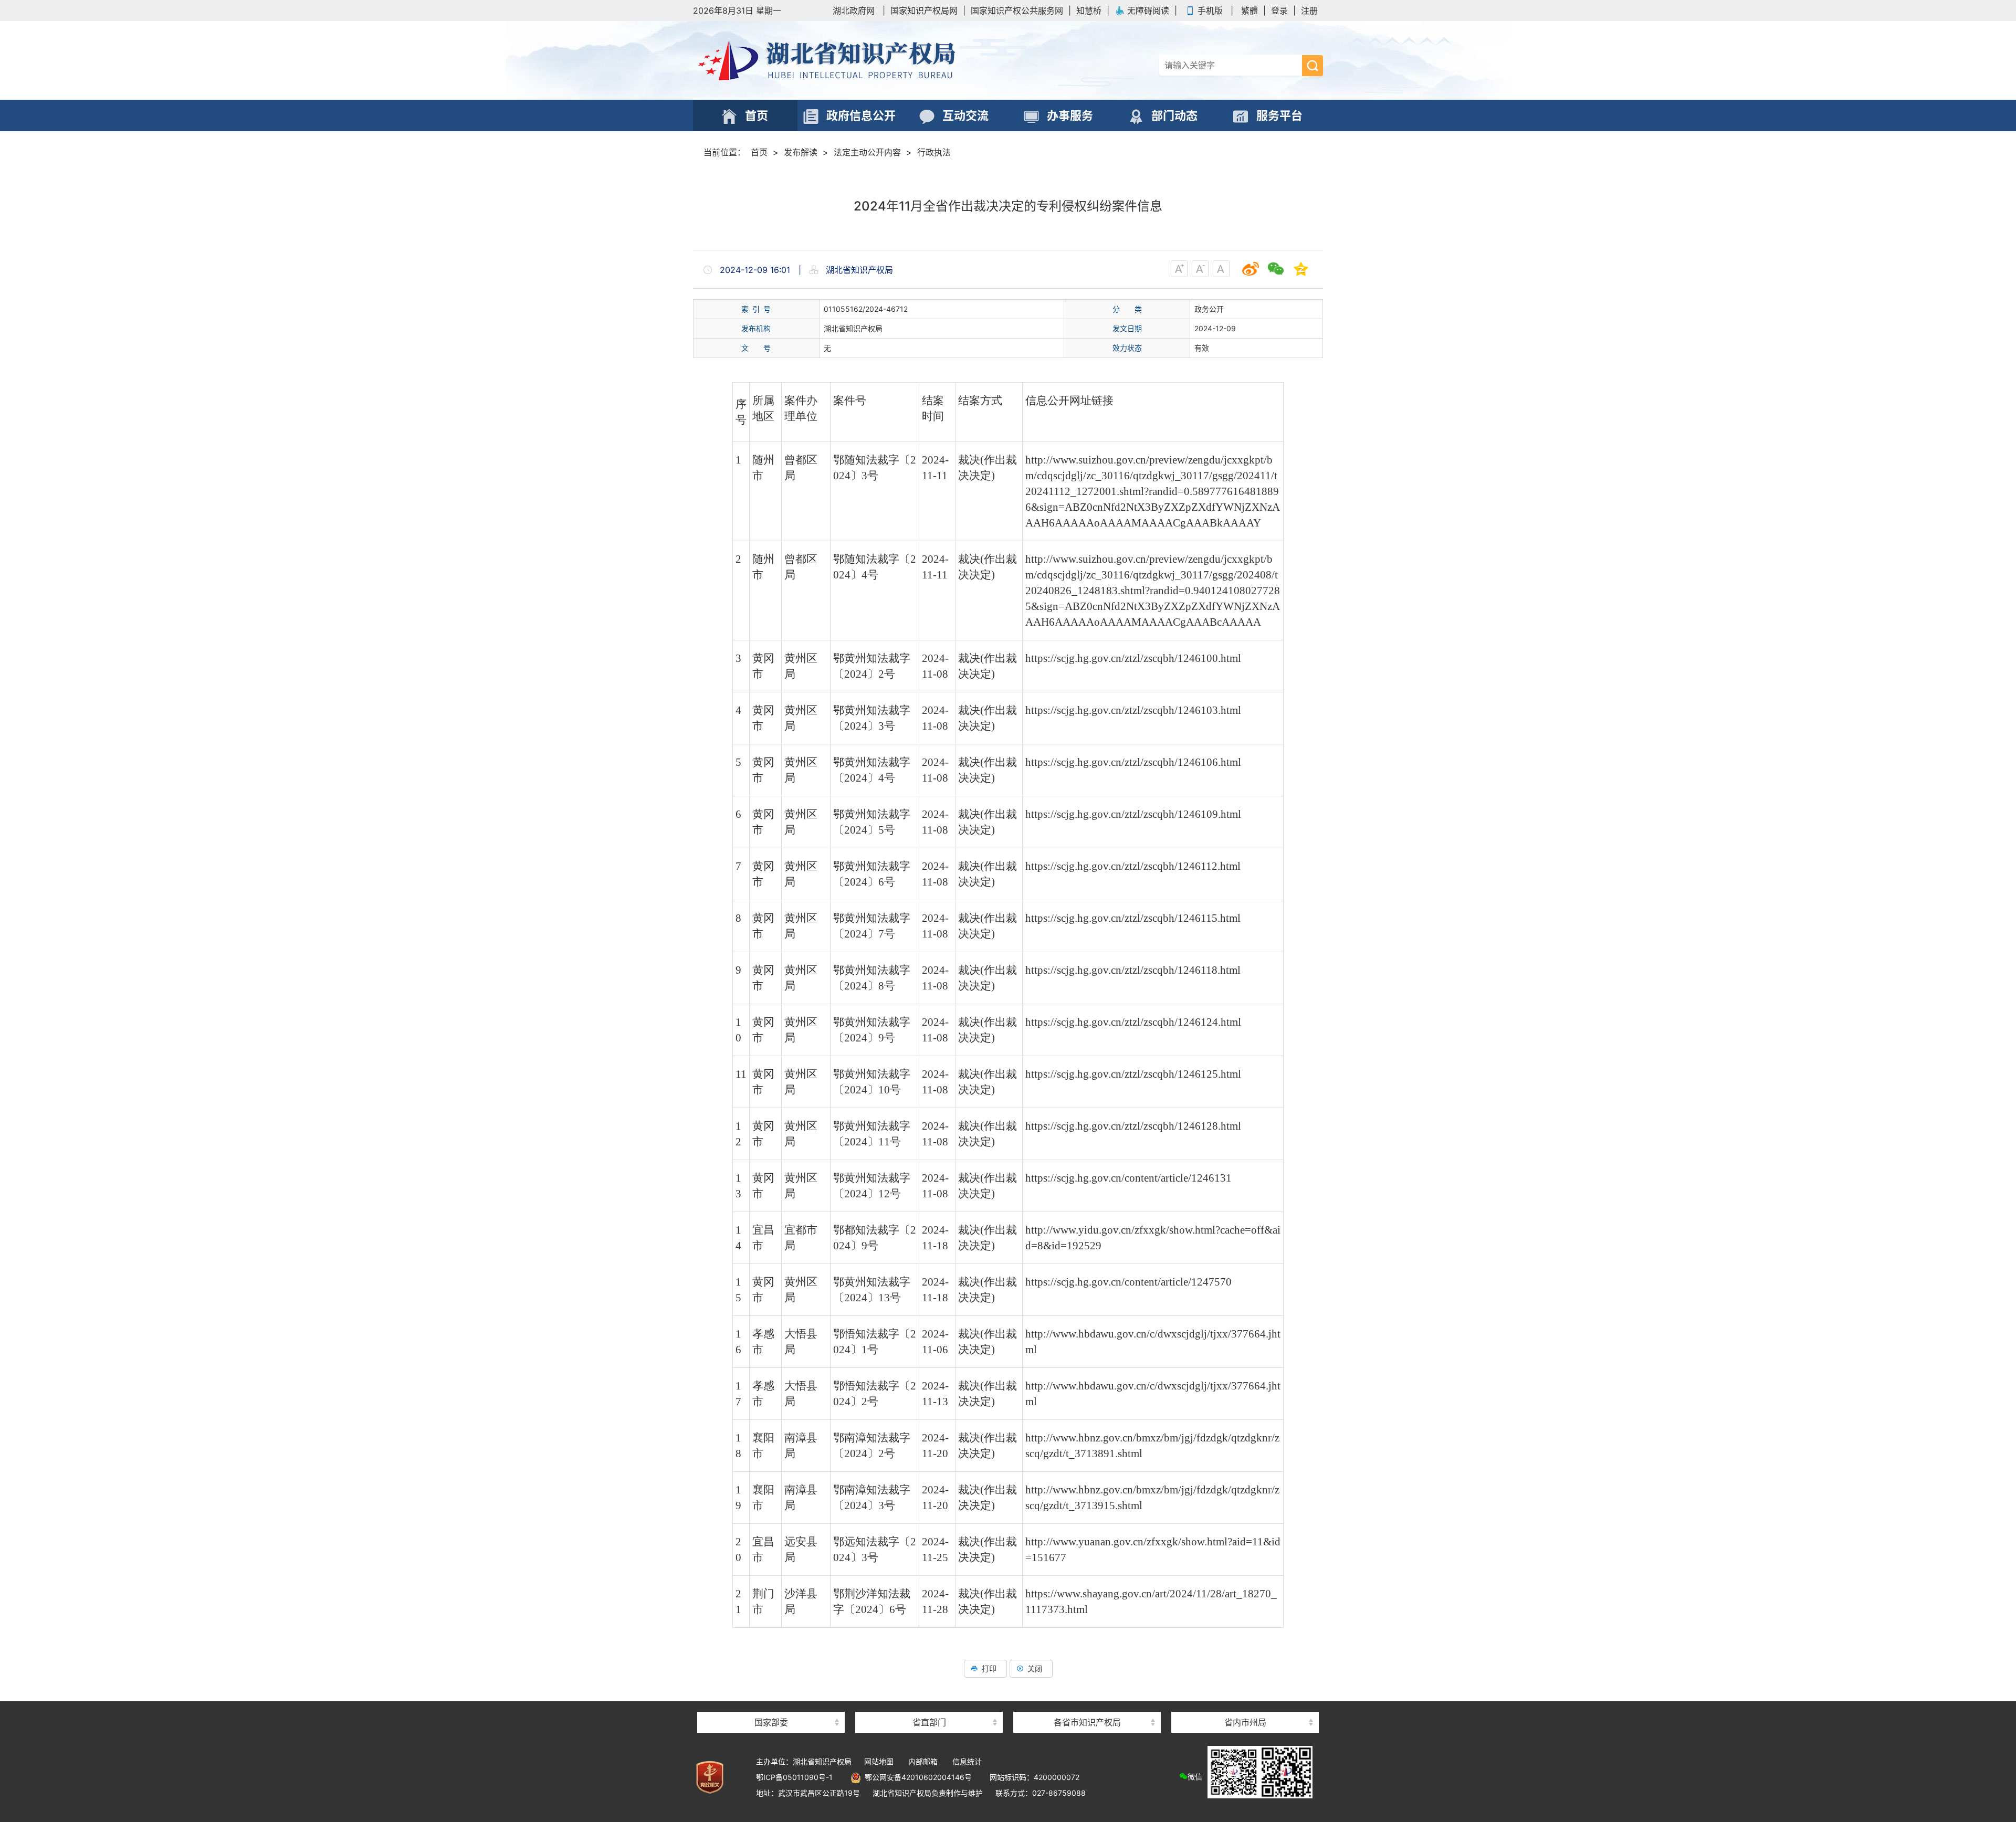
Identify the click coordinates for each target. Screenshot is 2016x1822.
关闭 (1035, 1668)
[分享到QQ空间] (1301, 269)
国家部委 (771, 1722)
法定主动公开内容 (867, 152)
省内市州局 (1245, 1722)
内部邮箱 (923, 1761)
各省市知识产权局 (1087, 1722)
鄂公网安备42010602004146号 (916, 1777)
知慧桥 (1089, 10)
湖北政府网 (854, 10)
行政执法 (934, 152)
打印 (989, 1668)
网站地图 (879, 1761)
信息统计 (967, 1761)
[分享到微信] (1276, 269)
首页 (759, 152)
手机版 (1210, 10)
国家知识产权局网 (924, 10)
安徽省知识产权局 (1087, 1704)
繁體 (1249, 10)
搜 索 (1312, 66)
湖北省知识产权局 (866, 60)
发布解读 (801, 152)
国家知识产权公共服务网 (1017, 10)
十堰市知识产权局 (1245, 1704)
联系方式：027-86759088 (1041, 1793)
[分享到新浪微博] (1251, 269)
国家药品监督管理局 (771, 1704)
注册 (1309, 10)
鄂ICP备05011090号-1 (794, 1777)
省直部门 (929, 1722)
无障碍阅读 (1148, 10)
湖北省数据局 (929, 1704)
